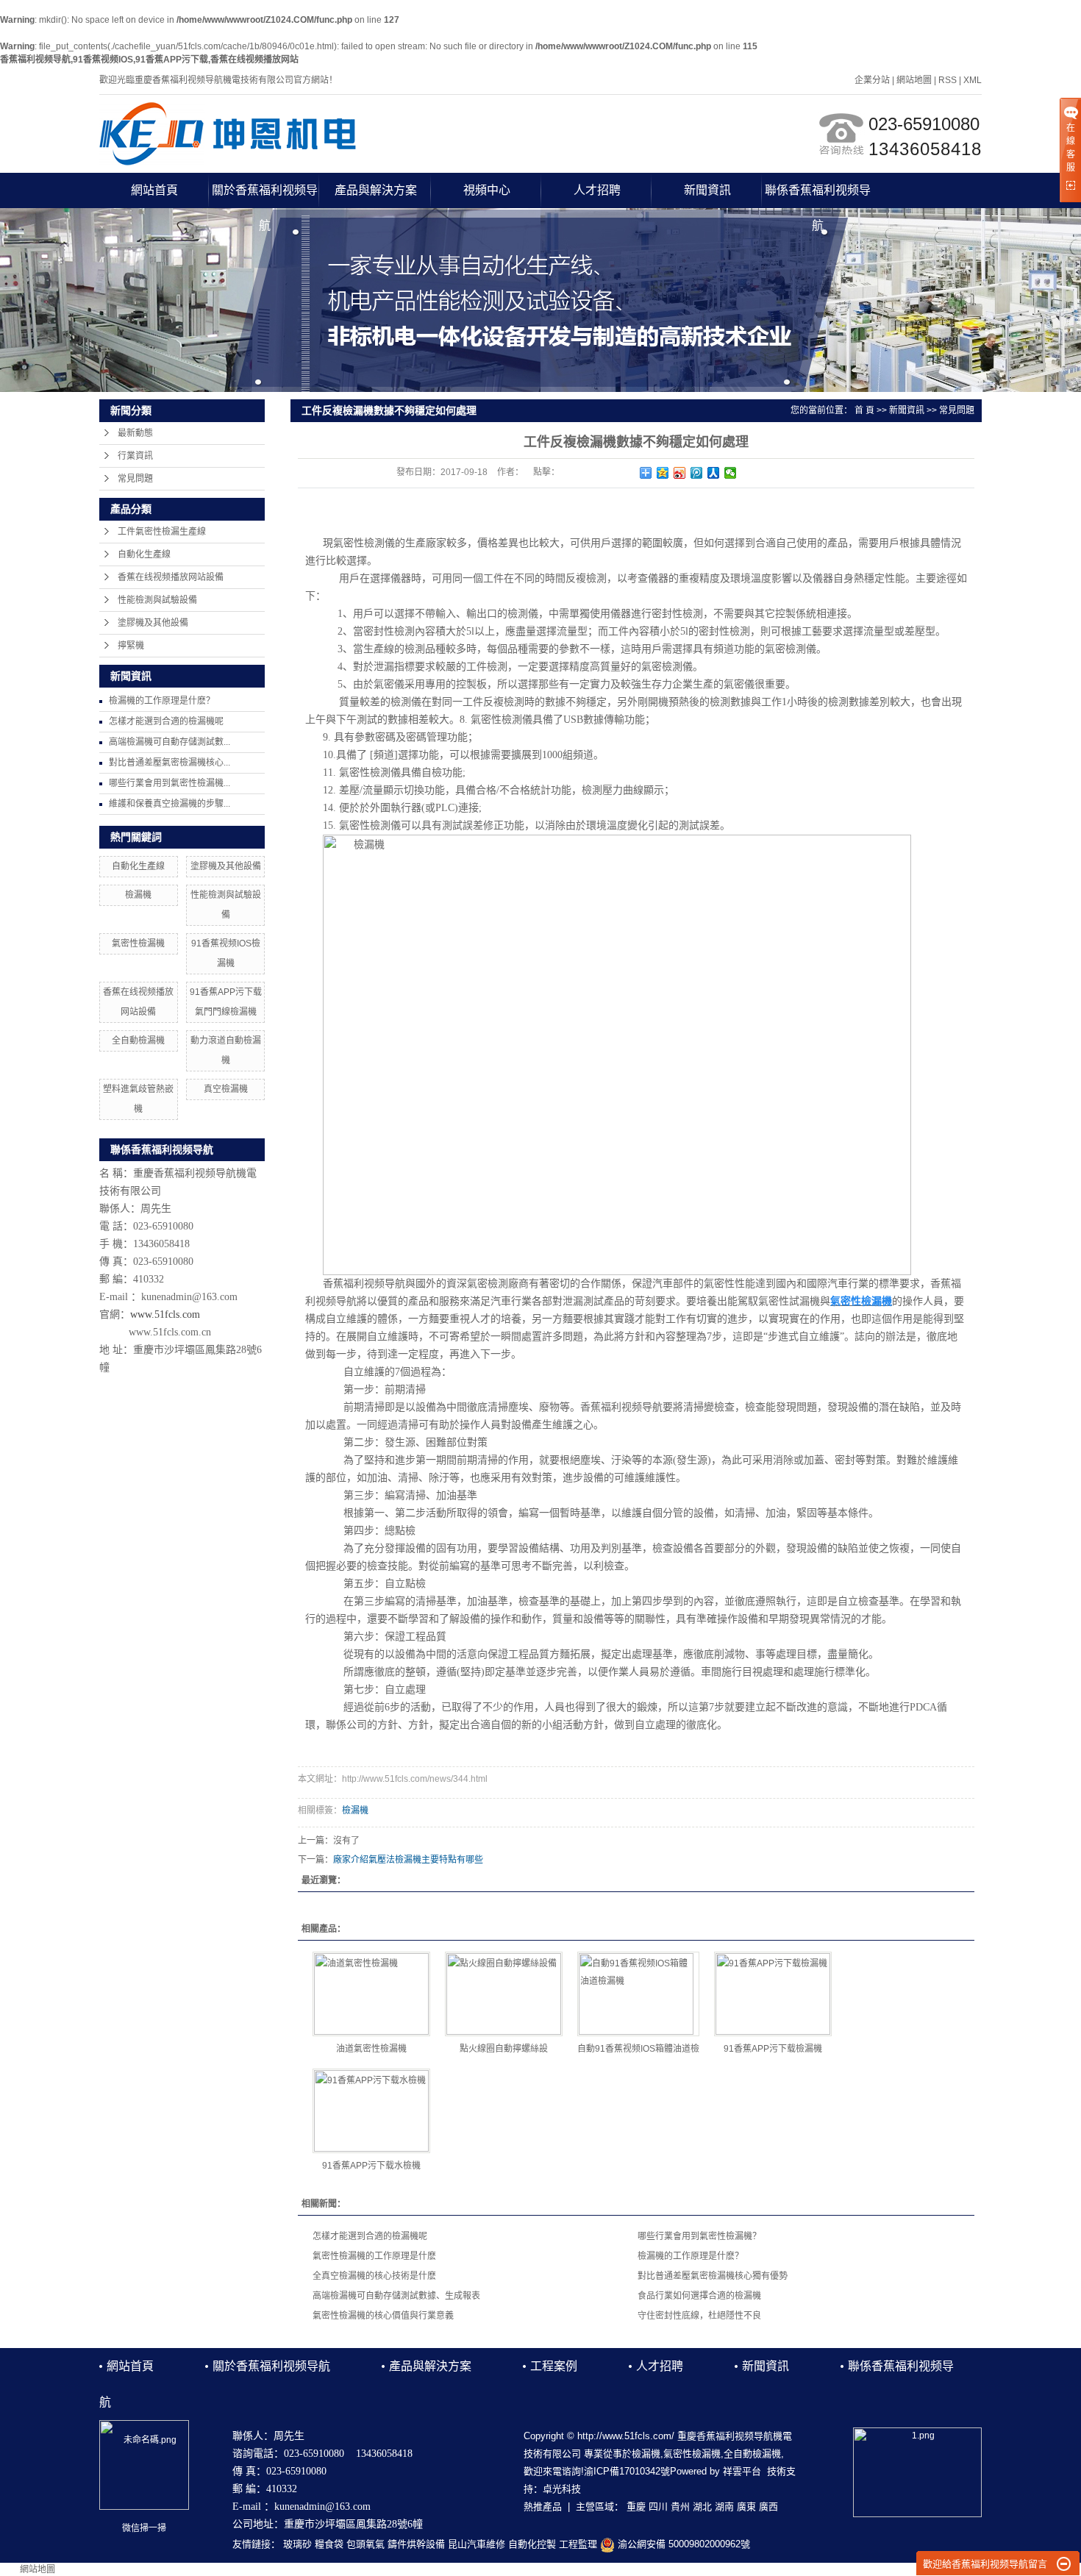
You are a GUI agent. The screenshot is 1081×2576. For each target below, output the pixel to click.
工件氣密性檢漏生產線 (162, 532)
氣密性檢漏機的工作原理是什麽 (374, 2256)
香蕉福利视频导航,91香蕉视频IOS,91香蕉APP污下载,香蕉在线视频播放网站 (149, 60)
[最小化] (1064, 2564)
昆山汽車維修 (477, 2544)
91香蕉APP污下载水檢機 (371, 2166)
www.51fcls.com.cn (170, 1332)
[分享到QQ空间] (663, 473)
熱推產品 (543, 2507)
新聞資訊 (707, 190)
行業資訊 (135, 456)
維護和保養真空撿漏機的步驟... (170, 804)
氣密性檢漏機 (138, 943)
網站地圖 (914, 80)
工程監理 (578, 2544)
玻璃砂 (297, 2544)
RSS (948, 80)
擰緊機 (131, 646)
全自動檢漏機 (138, 1041)
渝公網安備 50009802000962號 (682, 2544)
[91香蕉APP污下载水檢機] (371, 2111)
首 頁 (864, 410)
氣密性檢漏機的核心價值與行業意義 (383, 2316)
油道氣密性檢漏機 (371, 2049)
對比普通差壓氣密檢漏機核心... (170, 763)
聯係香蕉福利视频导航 (818, 196)
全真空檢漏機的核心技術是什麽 (374, 2276)
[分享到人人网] (714, 473)
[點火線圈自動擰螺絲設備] (504, 1994)
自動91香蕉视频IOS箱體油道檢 (638, 2049)
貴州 (680, 2507)
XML (973, 80)
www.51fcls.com (165, 1314)
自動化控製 (532, 2544)
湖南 (724, 2507)
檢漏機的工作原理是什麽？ (162, 701)
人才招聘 (597, 190)
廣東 (746, 2507)
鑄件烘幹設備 (416, 2544)
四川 (658, 2507)
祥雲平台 (742, 2471)
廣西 (768, 2507)
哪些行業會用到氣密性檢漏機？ (699, 2236)
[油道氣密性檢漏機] (371, 1994)
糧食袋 (329, 2544)
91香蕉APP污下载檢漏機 (773, 2049)
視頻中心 (487, 190)
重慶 (636, 2507)
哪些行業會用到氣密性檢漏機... (170, 783)
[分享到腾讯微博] (697, 473)
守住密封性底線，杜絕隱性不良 (699, 2316)
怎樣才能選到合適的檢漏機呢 (166, 721)
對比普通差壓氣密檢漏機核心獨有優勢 (713, 2276)
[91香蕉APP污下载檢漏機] (773, 1994)
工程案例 (554, 2366)
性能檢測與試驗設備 (157, 600)
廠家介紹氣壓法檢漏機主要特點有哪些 (408, 1860)
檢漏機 (138, 895)
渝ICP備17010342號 (627, 2471)
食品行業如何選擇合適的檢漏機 (699, 2296)
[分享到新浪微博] (680, 473)
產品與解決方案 (376, 190)
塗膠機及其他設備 (153, 623)
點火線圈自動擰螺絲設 (504, 2049)
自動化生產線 (144, 554)
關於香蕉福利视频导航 (265, 196)
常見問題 (135, 479)
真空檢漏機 (226, 1089)
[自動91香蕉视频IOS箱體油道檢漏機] (638, 1994)
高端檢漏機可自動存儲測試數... (170, 742)
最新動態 (135, 433)
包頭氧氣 (365, 2544)
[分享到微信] (731, 473)
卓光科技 (562, 2489)
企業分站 (872, 80)
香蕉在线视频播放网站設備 (171, 577)
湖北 (702, 2507)
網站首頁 (154, 190)
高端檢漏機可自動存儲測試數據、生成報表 (396, 2296)
